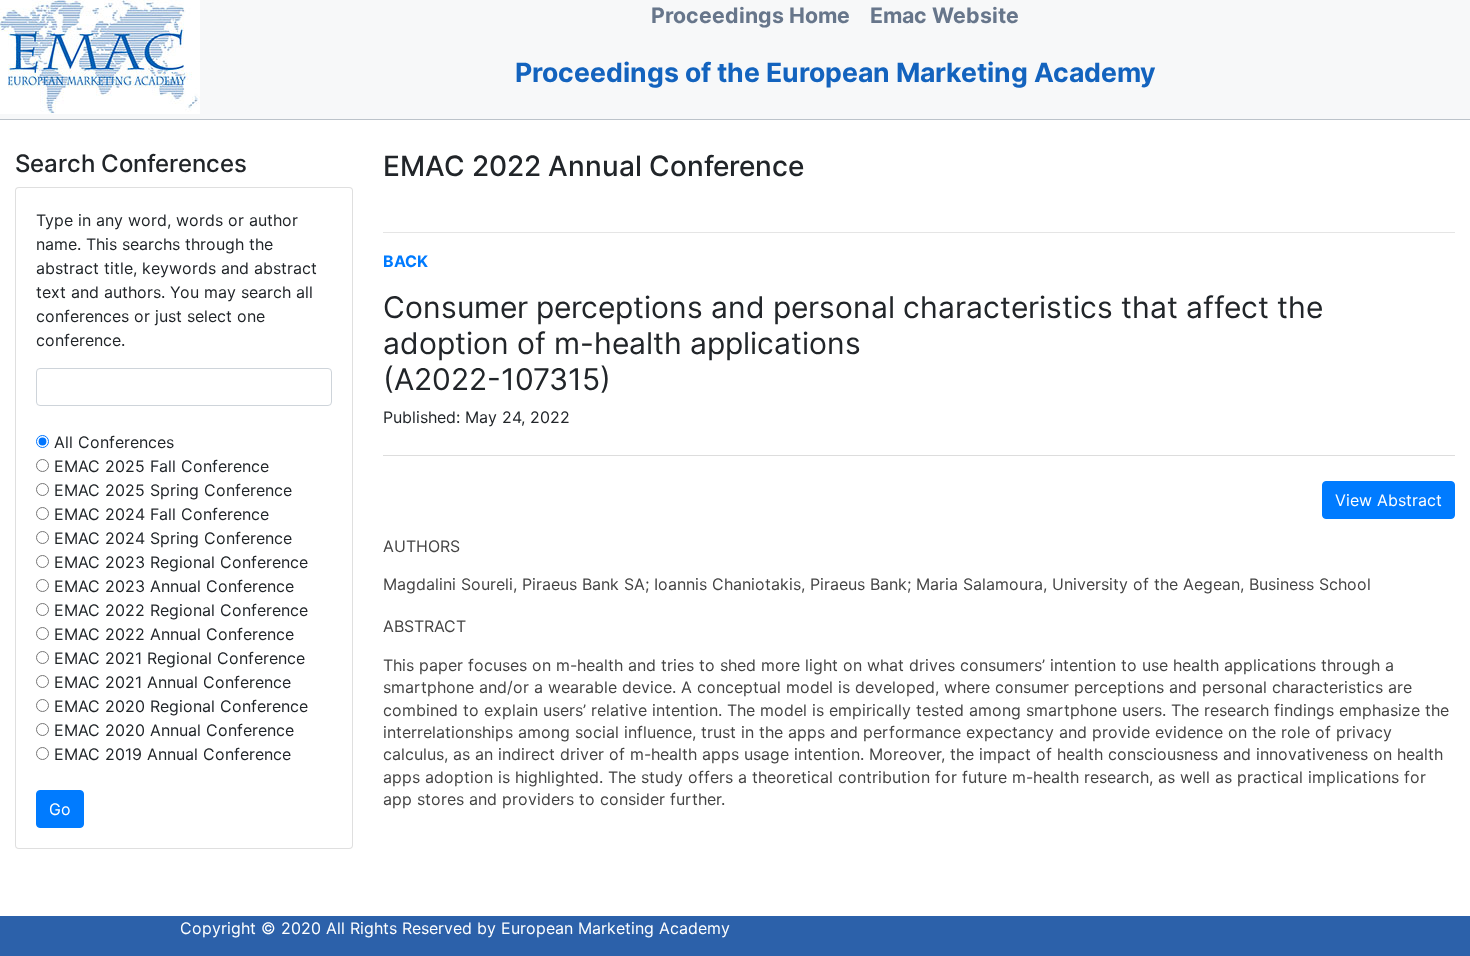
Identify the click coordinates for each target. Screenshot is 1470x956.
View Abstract (1388, 500)
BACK (405, 261)
